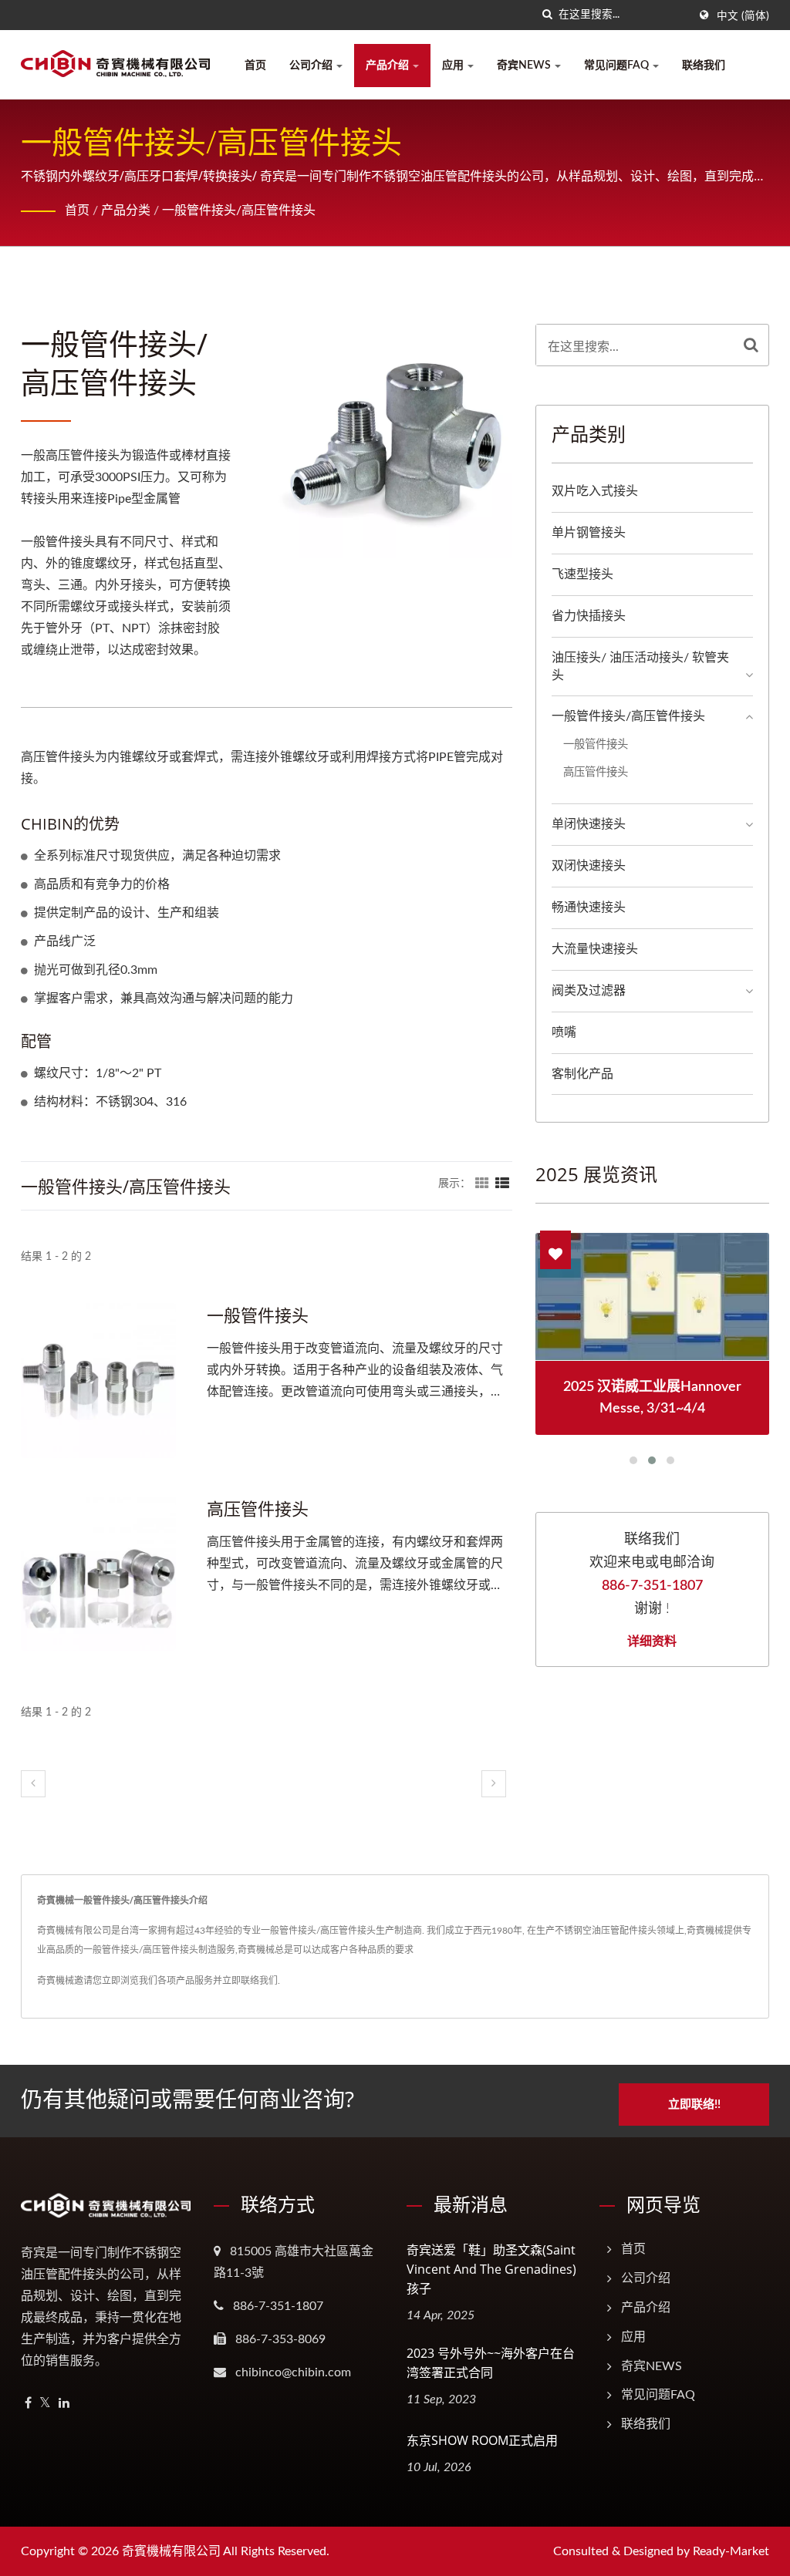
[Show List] (502, 1184)
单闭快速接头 (589, 824)
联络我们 (704, 66)
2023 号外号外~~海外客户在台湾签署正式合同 (491, 2363)
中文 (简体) (743, 16)
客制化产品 (582, 1074)
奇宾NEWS (525, 66)
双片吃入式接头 (595, 491)
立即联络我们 (250, 1981)
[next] (494, 1784)
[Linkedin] (64, 2404)
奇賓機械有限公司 (171, 2551)
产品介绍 (388, 66)
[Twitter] (45, 2404)
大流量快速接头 (595, 949)
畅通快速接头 (589, 907)
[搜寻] (547, 15)
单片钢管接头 (589, 533)
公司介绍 (312, 66)
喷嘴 (564, 1032)
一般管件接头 (258, 1315)
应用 (454, 66)
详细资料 (652, 1641)
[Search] (751, 345)
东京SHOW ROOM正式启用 (482, 2440)
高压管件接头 (258, 1508)
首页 (255, 66)
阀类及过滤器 (589, 991)
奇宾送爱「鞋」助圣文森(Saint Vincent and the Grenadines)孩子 (491, 2269)
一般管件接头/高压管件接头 (239, 210)
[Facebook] (28, 2404)
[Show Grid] (482, 1184)
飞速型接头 (582, 574)
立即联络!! (694, 2105)
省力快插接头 (589, 616)
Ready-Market (731, 2551)
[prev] (33, 1784)
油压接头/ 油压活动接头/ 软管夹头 (640, 667)
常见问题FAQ (618, 66)
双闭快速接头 (589, 866)
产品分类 (126, 210)
